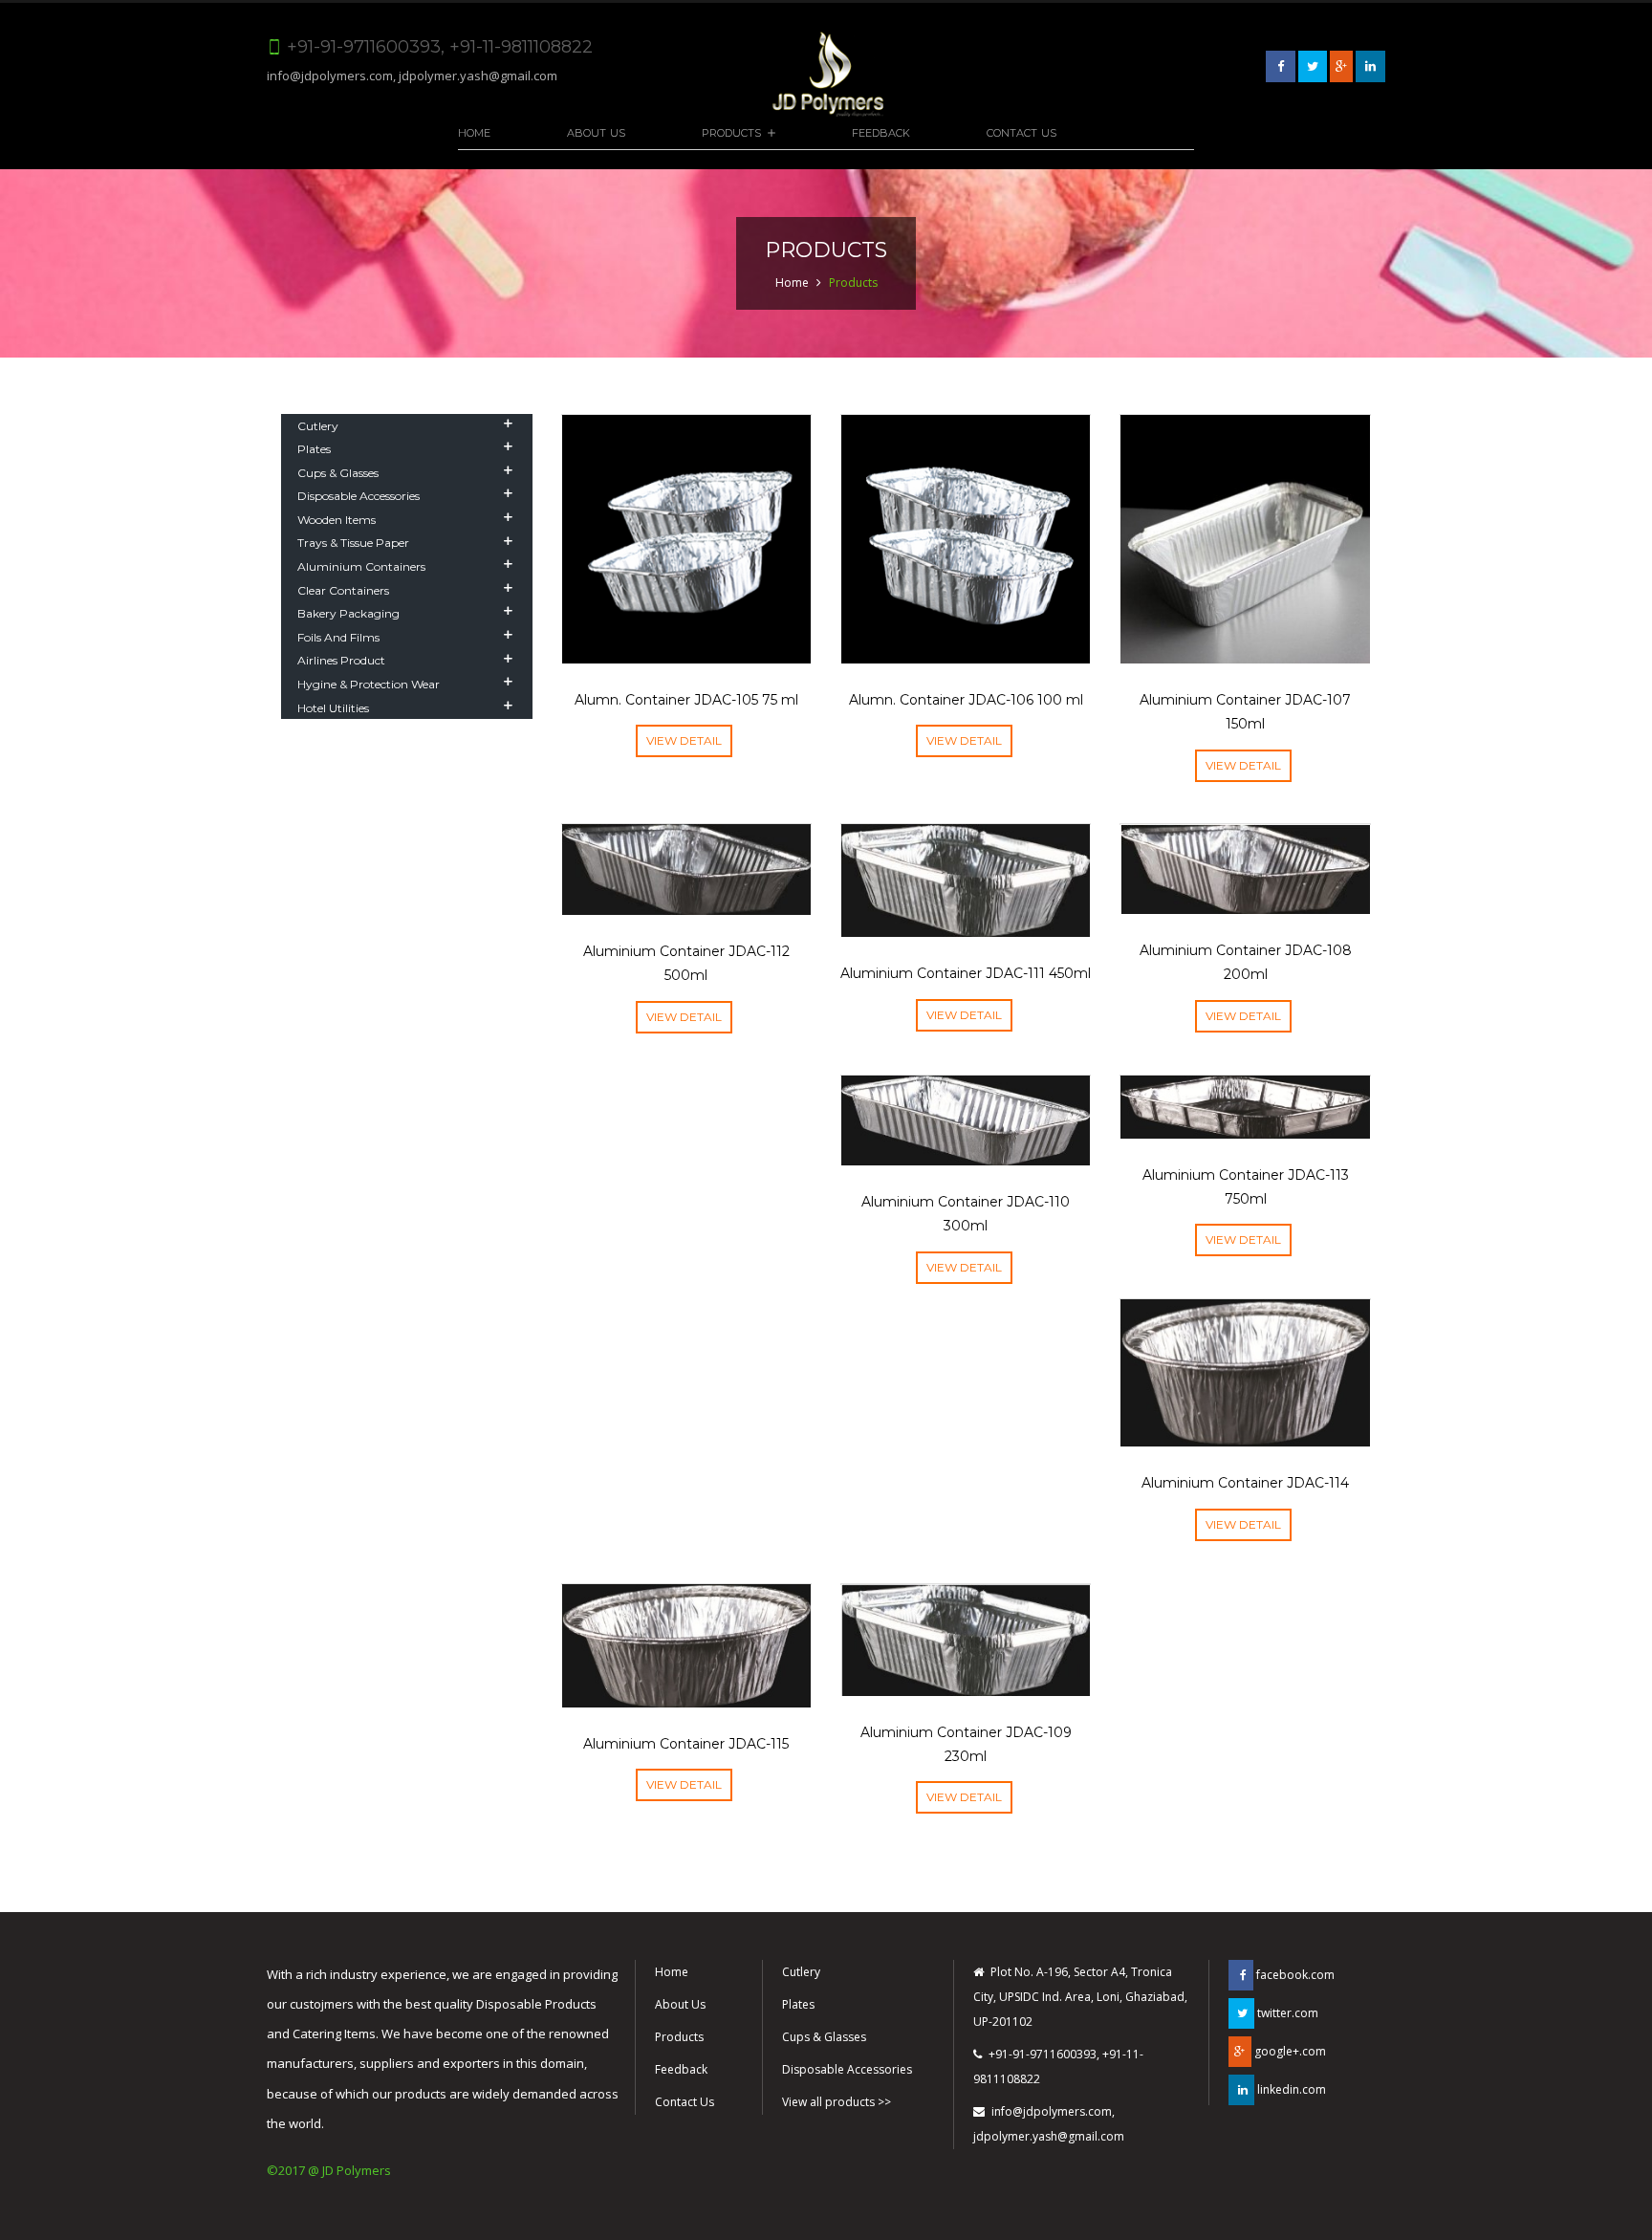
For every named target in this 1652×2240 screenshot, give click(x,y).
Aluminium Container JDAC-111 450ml (966, 973)
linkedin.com (1290, 2089)
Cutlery (801, 1972)
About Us (596, 133)
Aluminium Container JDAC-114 (1245, 1483)
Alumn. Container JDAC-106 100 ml (966, 700)
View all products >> (837, 2102)
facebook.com (1294, 1975)
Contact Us (1022, 133)
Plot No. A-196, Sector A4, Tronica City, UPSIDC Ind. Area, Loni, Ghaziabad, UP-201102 (1080, 1997)
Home (474, 133)
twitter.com (1286, 2013)
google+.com (1289, 2051)
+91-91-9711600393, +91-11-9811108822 (1058, 2066)
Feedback (881, 133)
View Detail (684, 740)
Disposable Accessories (847, 2069)
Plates (798, 2004)
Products (731, 133)
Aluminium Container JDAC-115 (686, 1744)
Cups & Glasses (824, 2037)
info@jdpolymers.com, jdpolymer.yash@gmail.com (412, 76)
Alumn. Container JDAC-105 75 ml (686, 700)
